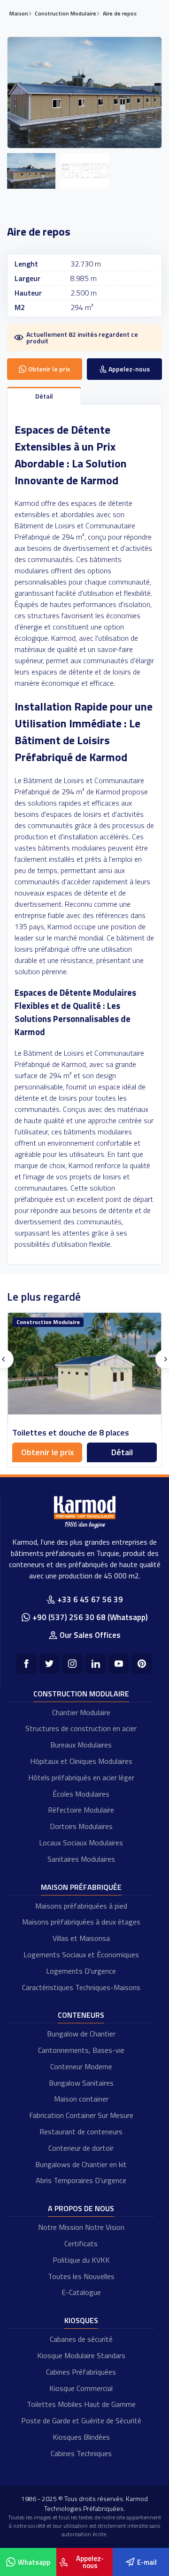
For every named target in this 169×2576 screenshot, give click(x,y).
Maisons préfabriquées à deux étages (81, 1922)
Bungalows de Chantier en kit (81, 2164)
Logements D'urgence (81, 1971)
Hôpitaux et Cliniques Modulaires (81, 1761)
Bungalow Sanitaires (81, 2083)
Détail (122, 1452)
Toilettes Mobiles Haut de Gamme (81, 2404)
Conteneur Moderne (81, 2066)
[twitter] (50, 1663)
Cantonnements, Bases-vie (81, 2050)
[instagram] (73, 1663)
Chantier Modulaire (81, 1712)
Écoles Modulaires (81, 1794)
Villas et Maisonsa (81, 1938)
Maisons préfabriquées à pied (81, 1906)
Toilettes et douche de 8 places (71, 1432)
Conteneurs (81, 2015)
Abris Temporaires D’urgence (81, 2180)
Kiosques (81, 2320)
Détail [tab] (44, 396)
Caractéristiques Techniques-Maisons (81, 1987)
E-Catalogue (81, 2292)
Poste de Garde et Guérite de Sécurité (81, 2421)
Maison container (81, 2099)
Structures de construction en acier (81, 1728)
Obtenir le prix (47, 1452)
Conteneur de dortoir (81, 2148)
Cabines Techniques (81, 2453)
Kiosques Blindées (81, 2437)
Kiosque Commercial (81, 2388)
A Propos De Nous (81, 2208)
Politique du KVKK (81, 2260)
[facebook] (26, 1663)
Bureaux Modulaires (81, 1745)
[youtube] (119, 1663)
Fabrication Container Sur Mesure (81, 2115)
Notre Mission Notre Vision (81, 2227)
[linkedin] (96, 1663)
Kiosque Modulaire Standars (81, 2355)
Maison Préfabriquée (81, 1887)
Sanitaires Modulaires (81, 1859)
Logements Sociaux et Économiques (81, 1954)
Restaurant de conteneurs (81, 2132)
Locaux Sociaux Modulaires (81, 1843)
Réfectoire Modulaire (81, 1810)
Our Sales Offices (90, 1635)
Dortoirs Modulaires (81, 1826)
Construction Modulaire (81, 1694)
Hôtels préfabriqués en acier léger (81, 1777)
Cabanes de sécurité (81, 2339)
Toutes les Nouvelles (81, 2276)
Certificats (81, 2243)
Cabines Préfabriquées (81, 2372)
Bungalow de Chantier (81, 2034)
